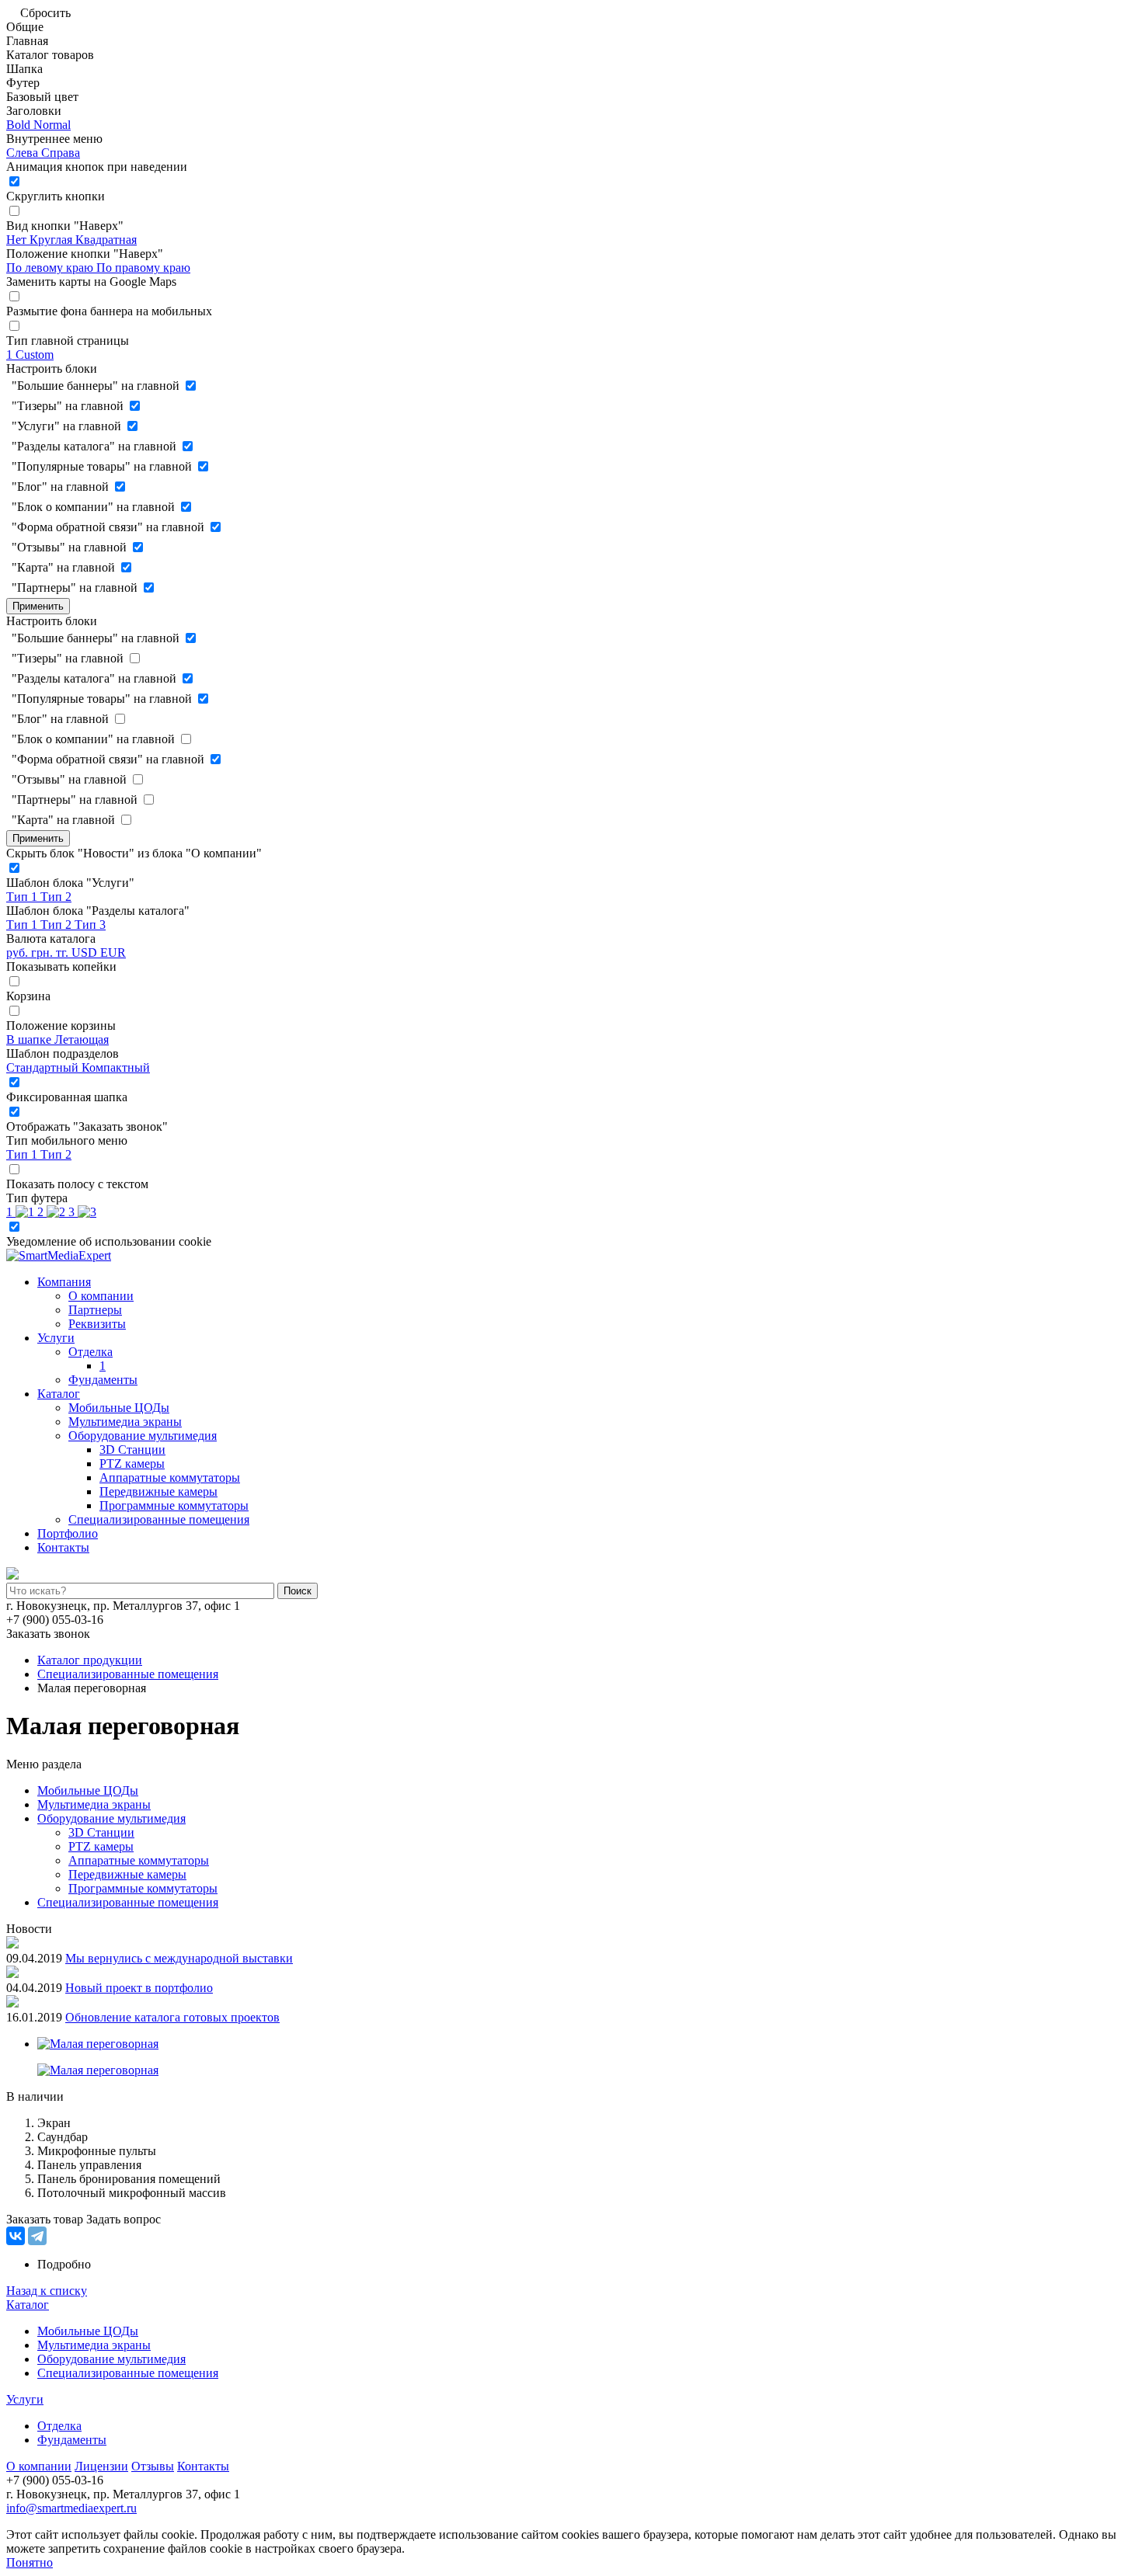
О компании (101, 1296)
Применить (38, 606)
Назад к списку (47, 2291)
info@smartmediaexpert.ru (71, 2508)
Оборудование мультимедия (143, 1436)
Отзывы (153, 2466)
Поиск (298, 1591)
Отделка (91, 1352)
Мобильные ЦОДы (119, 1408)
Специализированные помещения (159, 1519)
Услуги (56, 1338)
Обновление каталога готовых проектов (172, 2017)
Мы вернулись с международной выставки (179, 1958)
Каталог (59, 1394)
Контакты (63, 1547)
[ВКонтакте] (16, 2236)
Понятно (30, 2562)
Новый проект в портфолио (139, 1988)
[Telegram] (37, 2236)
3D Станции (132, 1450)
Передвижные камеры (158, 1491)
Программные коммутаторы (174, 1505)
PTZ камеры (132, 1464)
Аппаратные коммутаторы (170, 1477)
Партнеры (95, 1310)
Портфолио (68, 1533)
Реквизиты (97, 1324)
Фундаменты (103, 1380)
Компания (64, 1282)
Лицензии (101, 2466)
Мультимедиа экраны (125, 1422)
